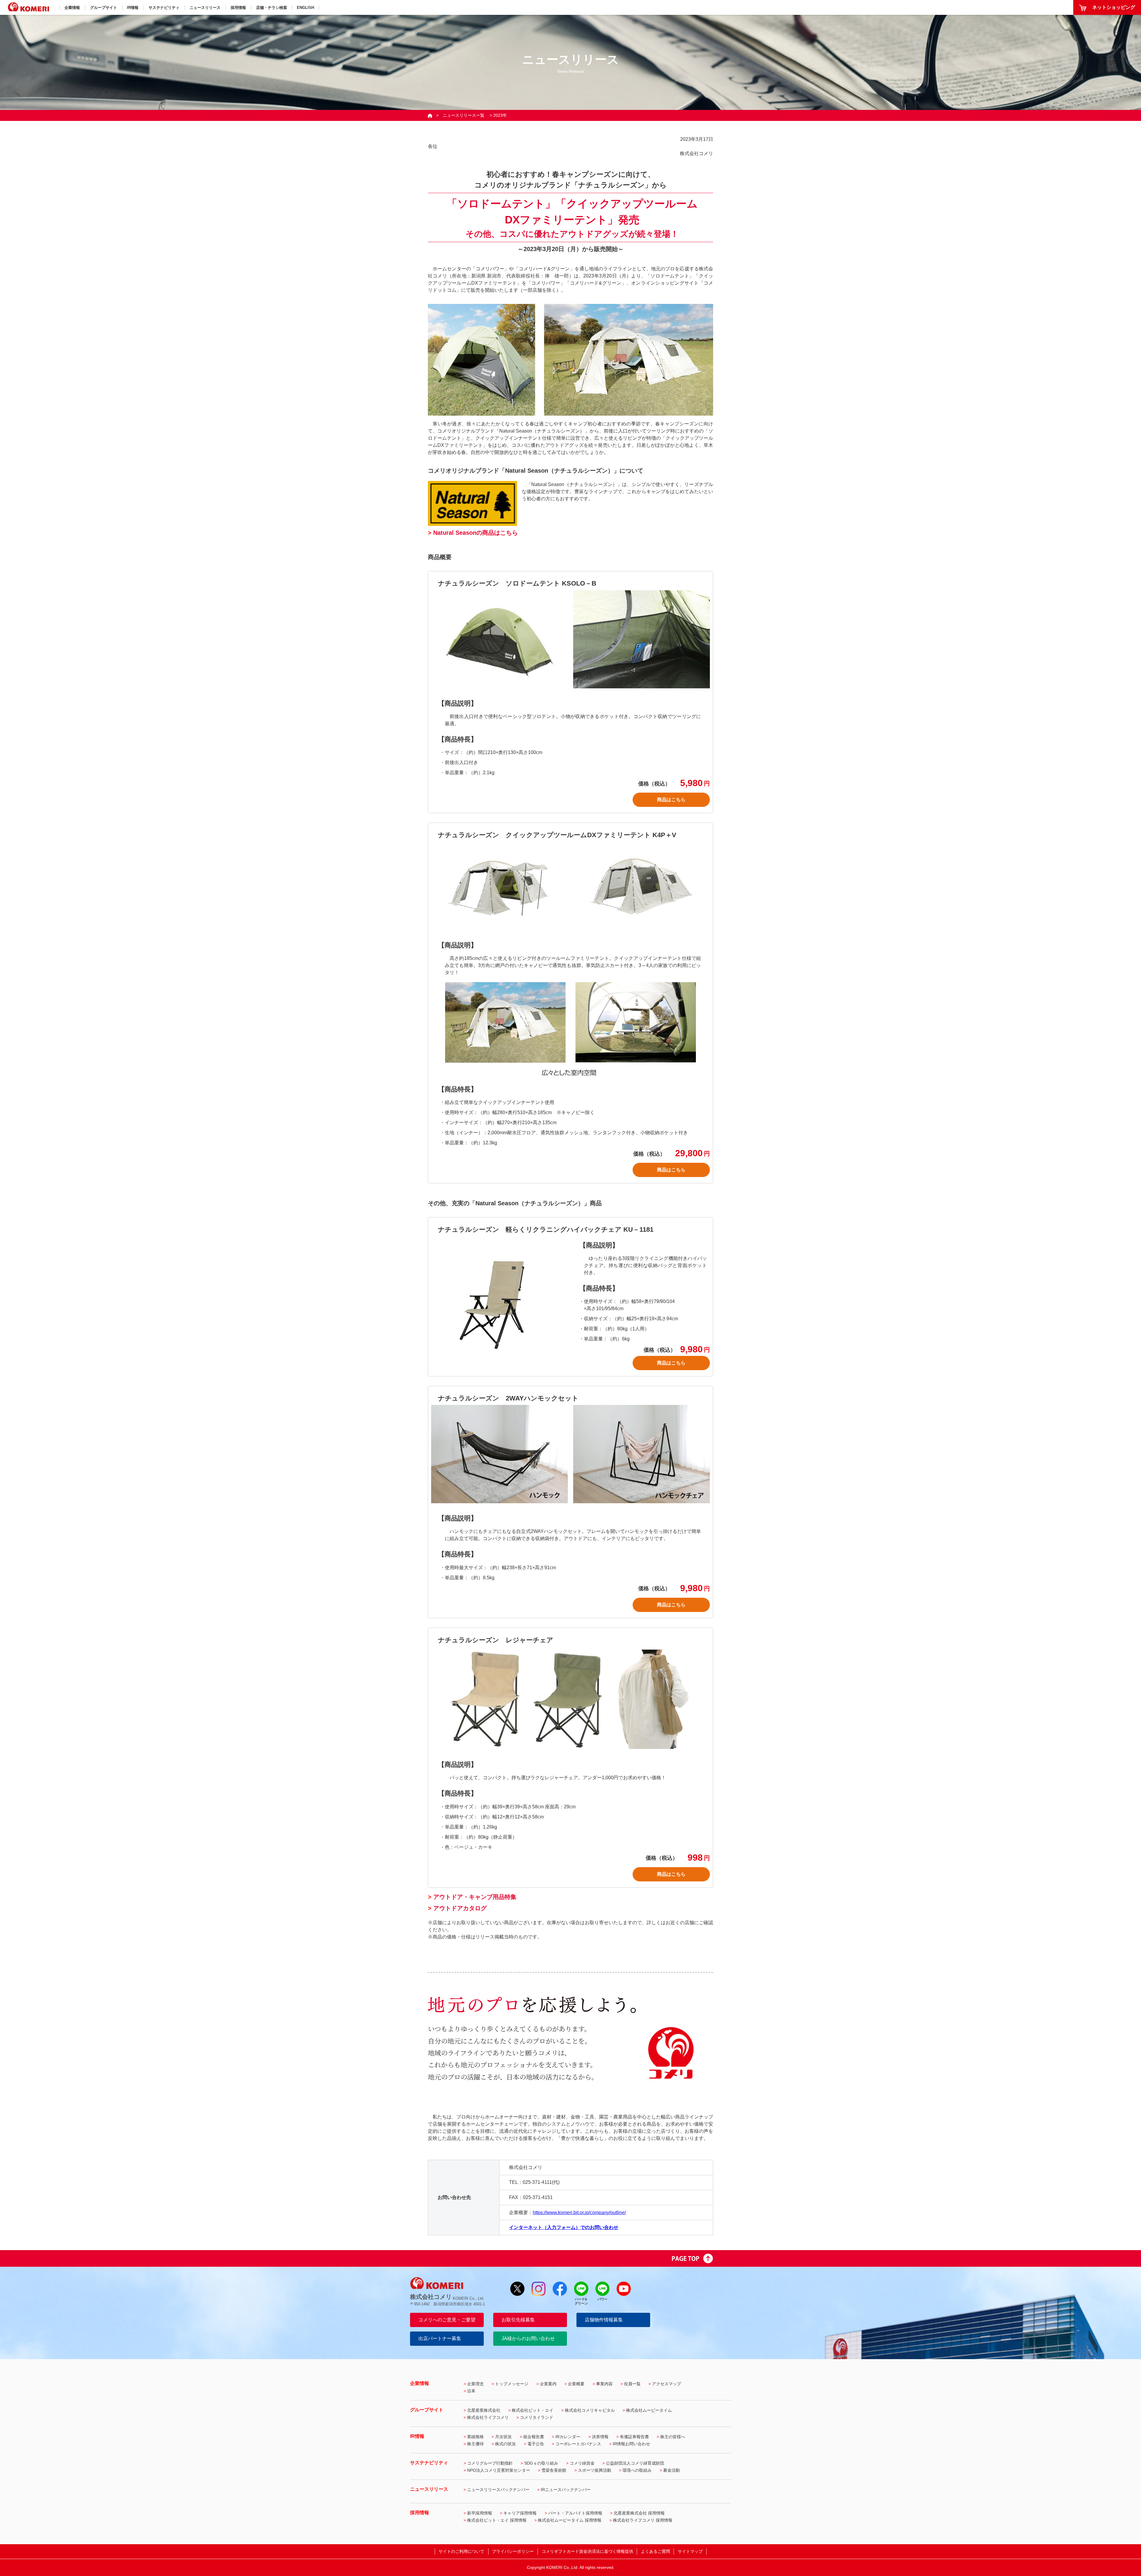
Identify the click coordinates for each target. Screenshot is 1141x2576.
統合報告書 (534, 2437)
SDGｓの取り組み (541, 2463)
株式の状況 (505, 2444)
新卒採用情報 (480, 2513)
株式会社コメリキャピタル (590, 2410)
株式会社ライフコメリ (488, 2417)
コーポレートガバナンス (578, 2444)
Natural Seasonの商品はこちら (476, 533)
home (430, 115)
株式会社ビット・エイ (532, 2410)
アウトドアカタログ (460, 1908)
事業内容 (604, 2384)
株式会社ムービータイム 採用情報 (570, 2520)
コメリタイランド (537, 2417)
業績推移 (475, 2437)
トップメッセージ (512, 2384)
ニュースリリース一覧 (464, 115)
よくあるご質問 (655, 2551)
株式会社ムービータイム (649, 2410)
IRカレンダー (568, 2437)
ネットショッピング (1114, 7)
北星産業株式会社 (484, 2410)
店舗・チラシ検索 (272, 8)
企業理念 (475, 2384)
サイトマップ (690, 2551)
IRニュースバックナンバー (566, 2490)
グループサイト (104, 8)
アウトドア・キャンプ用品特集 (475, 1897)
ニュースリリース (205, 8)
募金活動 (672, 2470)
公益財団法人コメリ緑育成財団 (635, 2463)
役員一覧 (632, 2384)
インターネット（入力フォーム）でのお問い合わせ (564, 2227)
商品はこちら (671, 800)
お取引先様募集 (518, 2320)
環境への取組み (637, 2470)
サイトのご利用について (461, 2551)
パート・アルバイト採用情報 (575, 2513)
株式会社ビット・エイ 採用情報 (497, 2520)
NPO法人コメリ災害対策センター (499, 2470)
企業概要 (576, 2384)
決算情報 (600, 2437)
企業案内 (548, 2384)
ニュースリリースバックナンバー (498, 2490)
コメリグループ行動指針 (490, 2463)
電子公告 (536, 2444)
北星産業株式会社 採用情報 (639, 2513)
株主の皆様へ (673, 2437)
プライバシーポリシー (513, 2551)
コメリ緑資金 (582, 2463)
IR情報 (133, 8)
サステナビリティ (164, 8)
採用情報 (238, 8)
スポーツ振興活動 (595, 2470)
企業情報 (72, 8)
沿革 (471, 2391)
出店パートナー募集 (440, 2338)
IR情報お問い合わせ (631, 2444)
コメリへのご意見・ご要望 (447, 2320)
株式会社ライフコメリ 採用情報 (643, 2520)
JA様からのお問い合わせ (528, 2338)
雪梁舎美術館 (554, 2470)
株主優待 (475, 2444)
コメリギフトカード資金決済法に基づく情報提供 (587, 2551)
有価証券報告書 (634, 2437)
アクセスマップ (666, 2384)
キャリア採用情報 (520, 2513)
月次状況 (503, 2437)
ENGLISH (305, 8)
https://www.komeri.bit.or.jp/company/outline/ (579, 2213)
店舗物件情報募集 (604, 2320)
